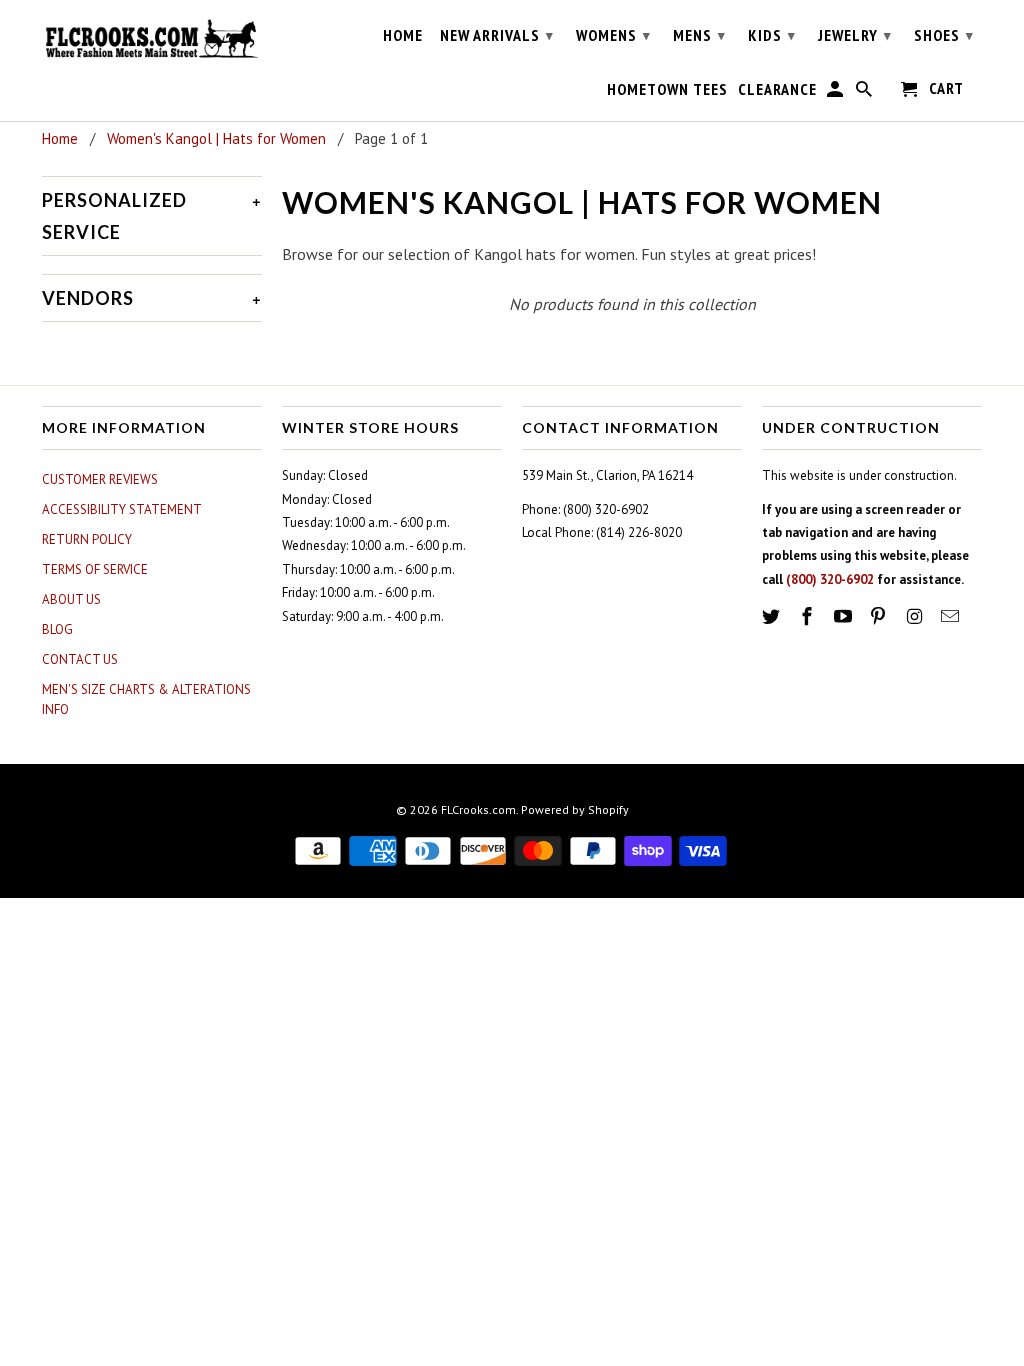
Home (403, 35)
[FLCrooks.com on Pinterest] (880, 616)
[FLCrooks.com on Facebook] (809, 616)
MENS (699, 35)
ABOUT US (71, 599)
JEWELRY (855, 35)
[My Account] (836, 93)
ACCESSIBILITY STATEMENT (122, 509)
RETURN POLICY (87, 539)
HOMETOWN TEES (667, 89)
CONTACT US (80, 659)
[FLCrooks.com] (152, 39)
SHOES (944, 35)
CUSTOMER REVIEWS (100, 479)
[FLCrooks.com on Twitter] (773, 616)
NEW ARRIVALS (497, 35)
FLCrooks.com (478, 809)
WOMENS (613, 35)
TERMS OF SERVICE (95, 569)
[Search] (865, 93)
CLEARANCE (777, 89)
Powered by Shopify (575, 809)
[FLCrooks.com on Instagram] (916, 616)
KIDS (772, 35)
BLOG (57, 629)
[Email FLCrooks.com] (952, 616)
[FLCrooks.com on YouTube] (845, 616)
